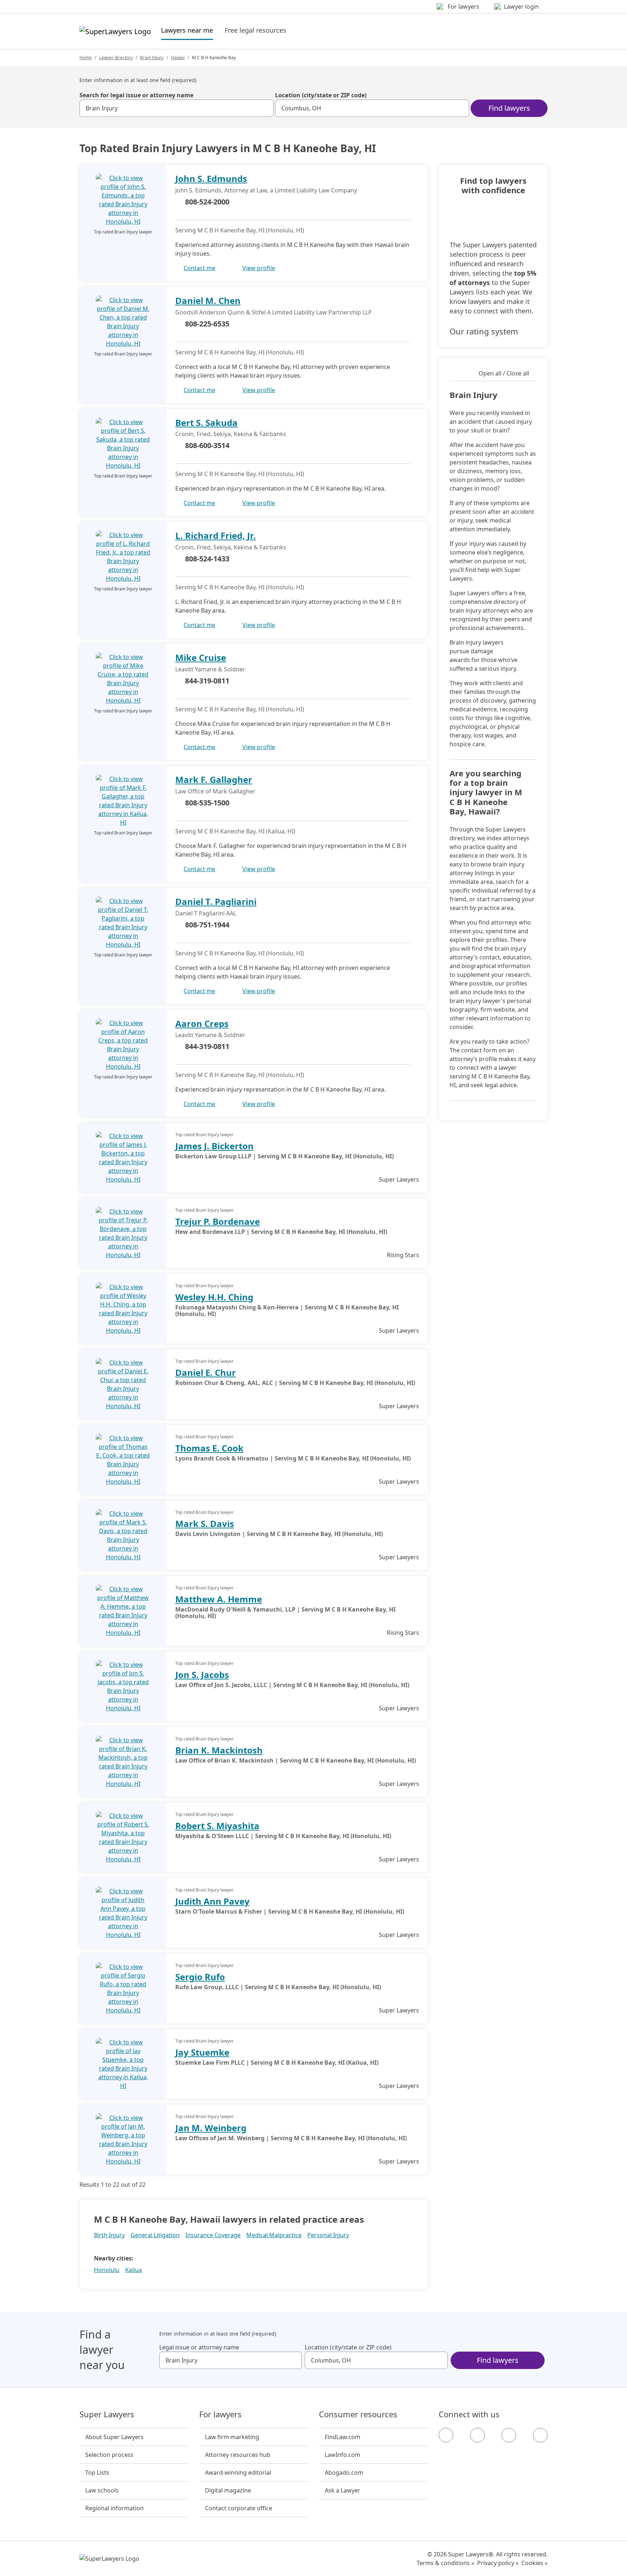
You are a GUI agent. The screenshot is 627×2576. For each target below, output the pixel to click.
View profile (259, 268)
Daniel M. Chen (208, 300)
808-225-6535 (207, 324)
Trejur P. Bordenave (218, 1221)
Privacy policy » (498, 2563)
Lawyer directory (116, 58)
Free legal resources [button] (255, 30)
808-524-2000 (207, 202)
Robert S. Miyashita (217, 1826)
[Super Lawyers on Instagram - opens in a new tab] (478, 2435)
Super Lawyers (107, 2414)
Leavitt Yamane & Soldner (210, 669)
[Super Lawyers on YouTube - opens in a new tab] (509, 2435)
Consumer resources (358, 2414)
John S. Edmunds (211, 178)
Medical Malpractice (274, 2235)
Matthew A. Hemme (219, 1599)
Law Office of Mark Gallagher (215, 791)
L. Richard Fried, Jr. (216, 535)
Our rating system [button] (484, 331)
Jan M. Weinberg (211, 2128)
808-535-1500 (207, 803)
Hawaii (178, 58)
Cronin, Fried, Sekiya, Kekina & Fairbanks (231, 434)
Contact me (199, 268)
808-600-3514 (207, 445)
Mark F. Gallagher (214, 779)
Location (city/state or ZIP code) (321, 95)
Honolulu (107, 2270)
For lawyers (220, 2414)
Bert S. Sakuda (206, 422)
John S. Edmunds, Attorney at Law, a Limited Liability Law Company (266, 190)
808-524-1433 (207, 559)
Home (86, 58)
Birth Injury (109, 2235)
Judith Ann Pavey (212, 1901)
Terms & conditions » (445, 2563)
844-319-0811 (207, 681)
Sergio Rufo (200, 1977)
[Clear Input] (265, 108)
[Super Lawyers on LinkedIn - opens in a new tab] (540, 2435)
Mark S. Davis (205, 1523)
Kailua (134, 2270)
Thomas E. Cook (209, 1448)
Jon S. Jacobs (202, 1675)
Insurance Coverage (213, 2235)
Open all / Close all (504, 373)
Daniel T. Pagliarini (216, 901)
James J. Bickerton (214, 1146)
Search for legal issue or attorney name (136, 95)
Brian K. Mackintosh (219, 1750)
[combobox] (177, 108)
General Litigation (155, 2235)
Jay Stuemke (202, 2052)
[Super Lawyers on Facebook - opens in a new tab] (446, 2435)
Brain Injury (152, 58)
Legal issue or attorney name (199, 2347)
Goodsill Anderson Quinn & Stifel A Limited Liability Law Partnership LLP (274, 312)
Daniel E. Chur (206, 1372)
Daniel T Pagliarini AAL (206, 913)
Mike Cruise (201, 657)
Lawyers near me (187, 30)
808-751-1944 (207, 925)
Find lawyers (509, 108)
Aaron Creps (202, 1023)
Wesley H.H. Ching (214, 1297)
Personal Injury (328, 2235)
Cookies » (534, 2563)
